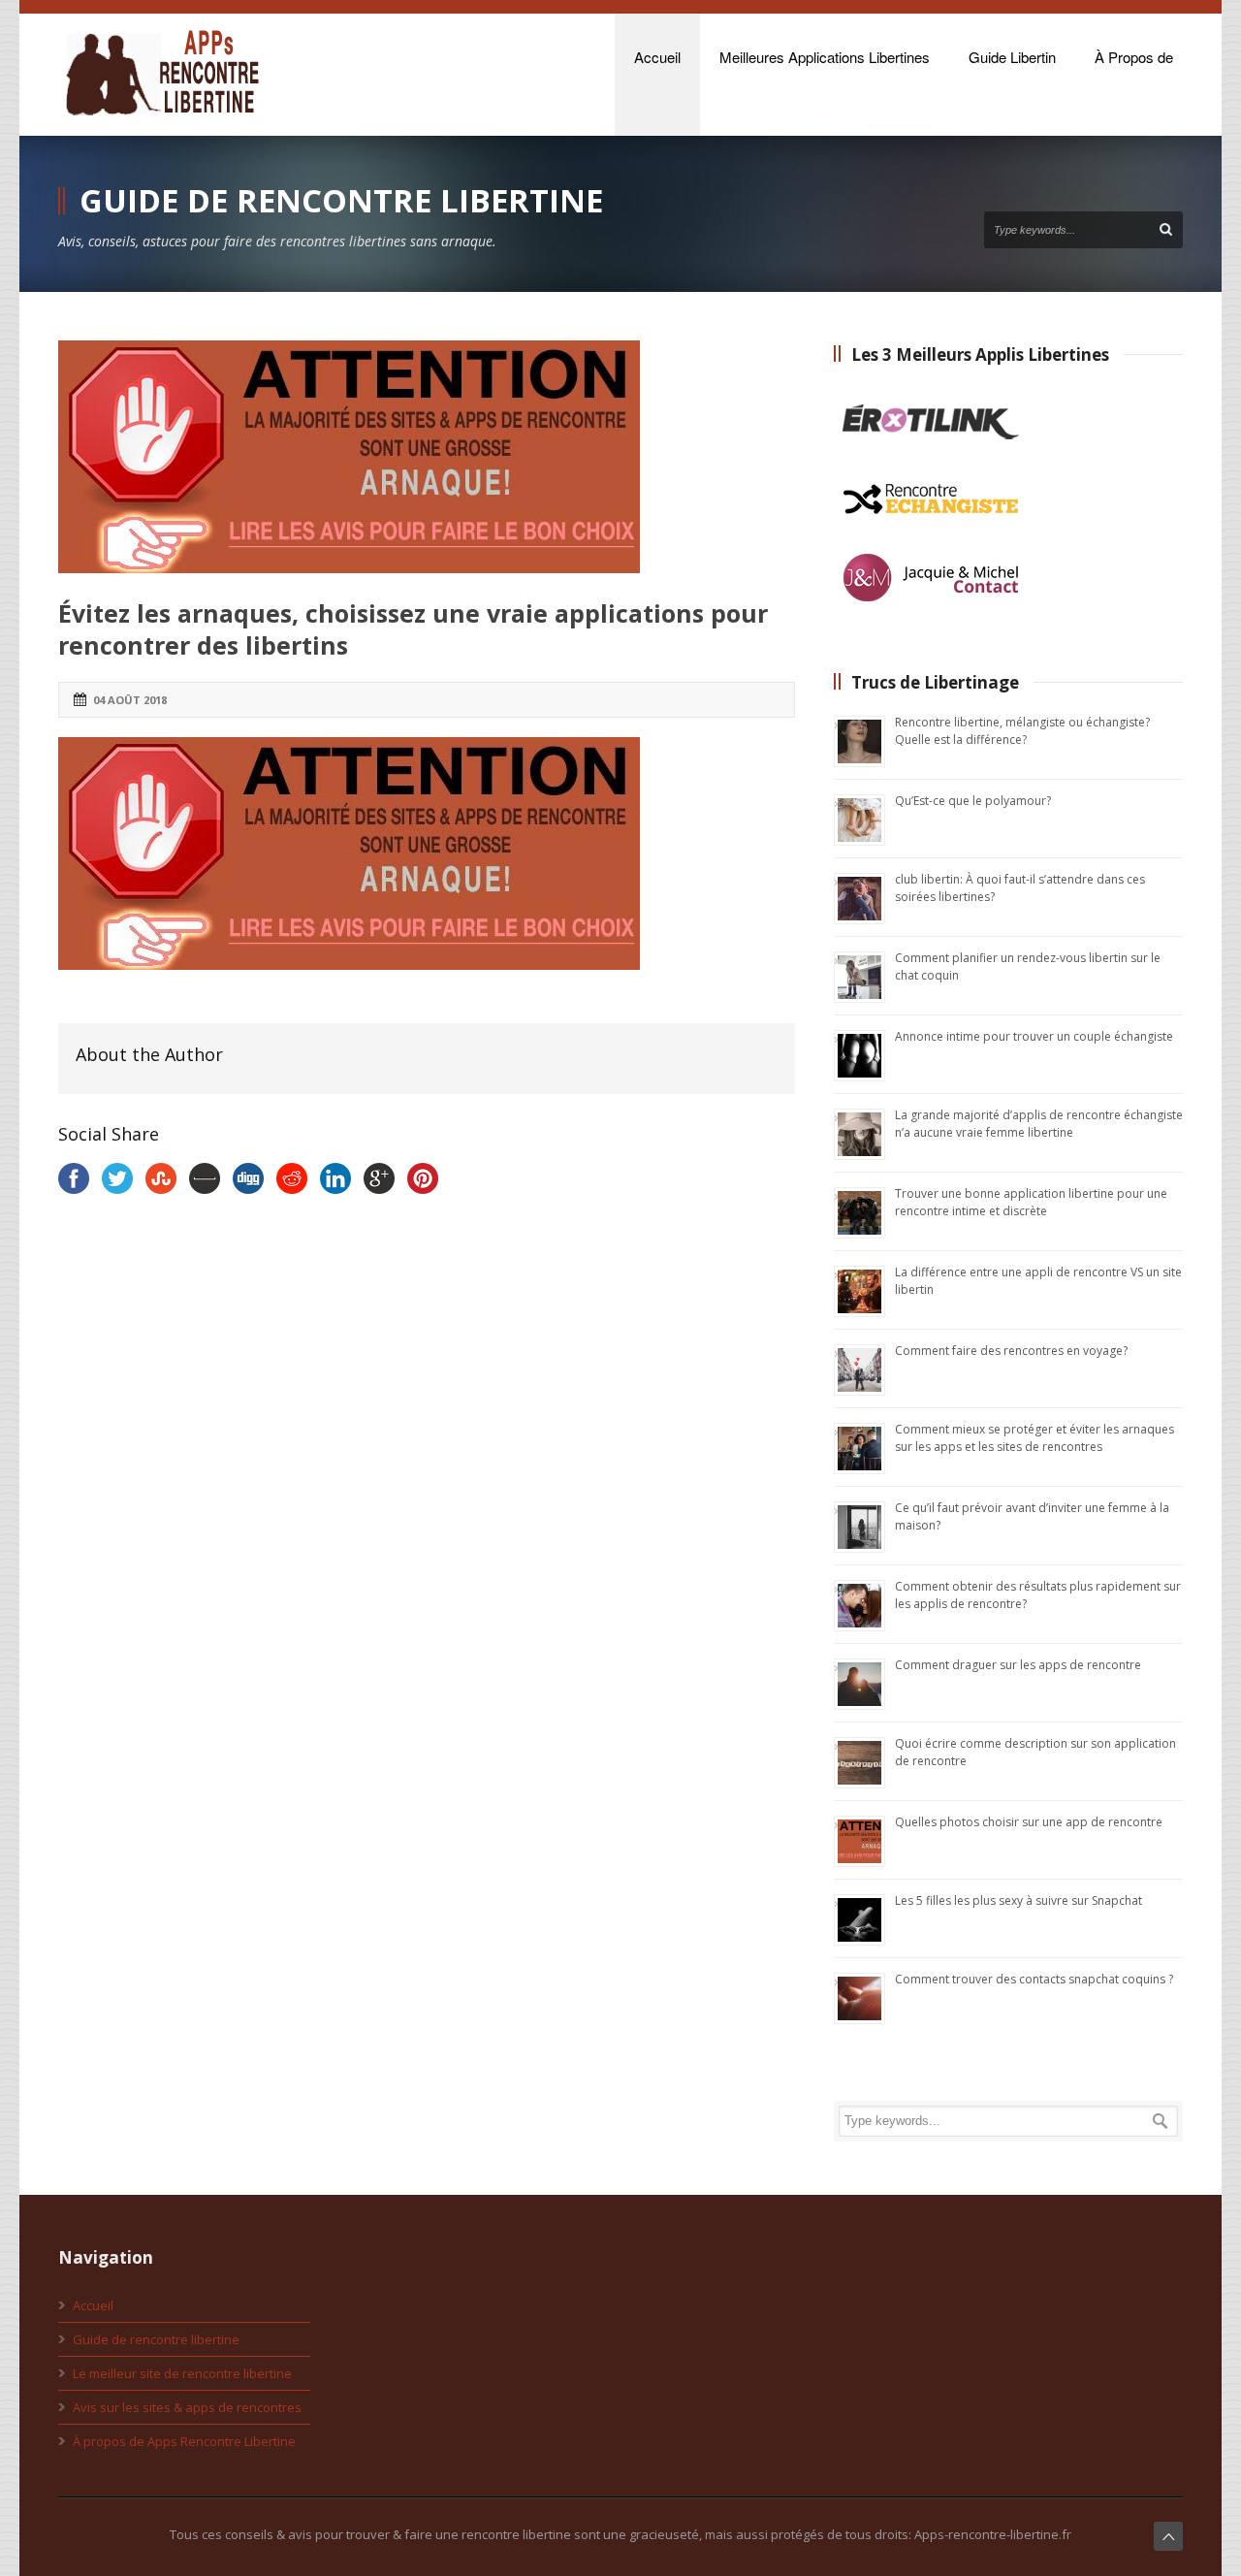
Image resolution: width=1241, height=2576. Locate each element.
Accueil (93, 2305)
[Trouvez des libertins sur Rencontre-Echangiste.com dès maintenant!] (931, 531)
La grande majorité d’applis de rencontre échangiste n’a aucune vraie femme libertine (1039, 1124)
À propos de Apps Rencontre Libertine (184, 2441)
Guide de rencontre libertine (156, 2339)
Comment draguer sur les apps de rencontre (1018, 1665)
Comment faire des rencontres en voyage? (1011, 1351)
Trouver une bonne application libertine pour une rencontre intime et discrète (1031, 1202)
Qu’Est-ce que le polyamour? (973, 801)
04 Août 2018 (130, 700)
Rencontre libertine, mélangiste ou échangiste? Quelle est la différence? (1022, 731)
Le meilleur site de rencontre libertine (182, 2373)
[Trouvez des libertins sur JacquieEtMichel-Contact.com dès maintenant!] (931, 609)
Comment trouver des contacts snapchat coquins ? (1034, 1979)
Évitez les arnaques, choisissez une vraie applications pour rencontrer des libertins (413, 629)
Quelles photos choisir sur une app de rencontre (1029, 1822)
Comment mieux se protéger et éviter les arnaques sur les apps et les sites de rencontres (1034, 1438)
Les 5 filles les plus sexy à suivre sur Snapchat (1018, 1900)
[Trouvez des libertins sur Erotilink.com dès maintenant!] (931, 454)
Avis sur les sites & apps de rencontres (187, 2407)
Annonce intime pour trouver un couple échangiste (1034, 1036)
